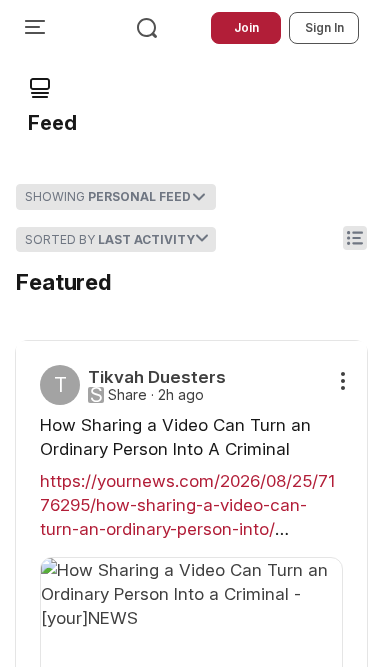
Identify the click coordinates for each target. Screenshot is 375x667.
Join (246, 27)
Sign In (324, 27)
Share (127, 395)
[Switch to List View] (355, 238)
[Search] (147, 28)
